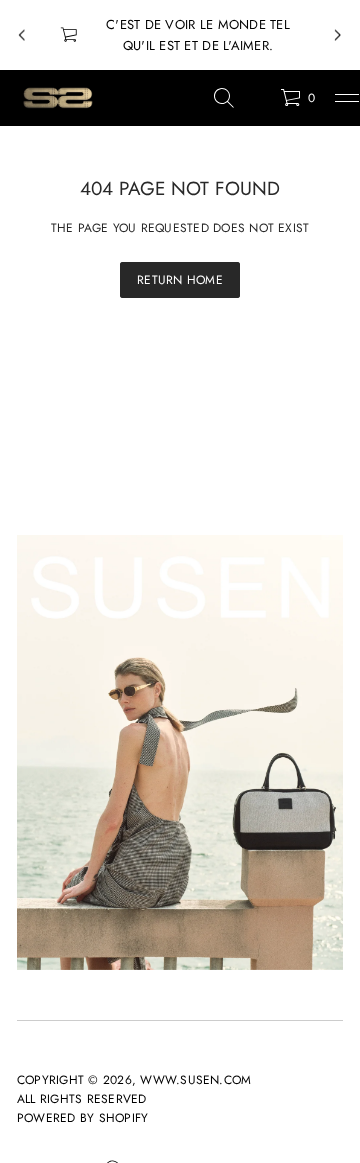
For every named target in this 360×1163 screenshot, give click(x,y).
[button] (224, 98)
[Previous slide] (22, 35)
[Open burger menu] (347, 98)
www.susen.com (195, 1080)
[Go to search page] (224, 98)
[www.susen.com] (57, 98)
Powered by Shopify (82, 1118)
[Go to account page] (258, 102)
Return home (180, 280)
